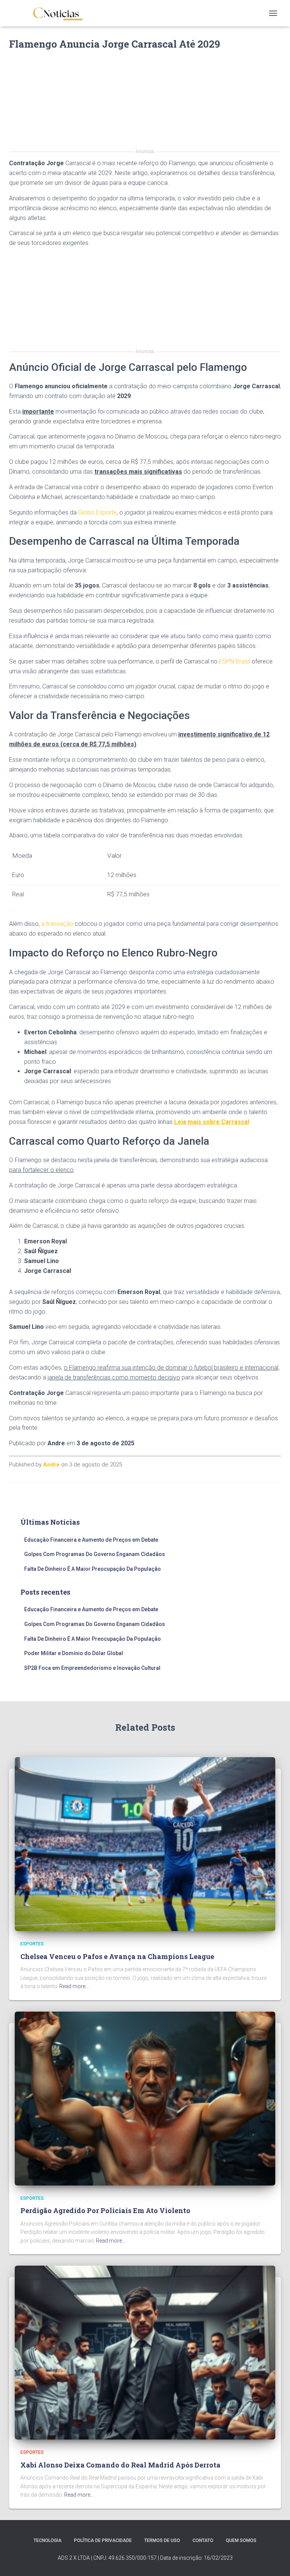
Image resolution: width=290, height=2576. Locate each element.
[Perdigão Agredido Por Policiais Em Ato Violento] (145, 2098)
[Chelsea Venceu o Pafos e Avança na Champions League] (145, 1844)
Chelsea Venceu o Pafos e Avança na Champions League (117, 1956)
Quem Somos (241, 2540)
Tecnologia (48, 2540)
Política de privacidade (103, 2540)
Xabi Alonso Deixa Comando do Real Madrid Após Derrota (120, 2465)
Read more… (74, 1986)
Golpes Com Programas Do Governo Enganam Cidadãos (95, 1554)
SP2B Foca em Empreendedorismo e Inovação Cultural (92, 1668)
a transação (57, 924)
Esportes (32, 1944)
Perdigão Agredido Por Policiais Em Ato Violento (105, 2210)
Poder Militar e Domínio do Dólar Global (74, 1653)
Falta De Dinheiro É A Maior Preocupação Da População (93, 1569)
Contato (203, 2540)
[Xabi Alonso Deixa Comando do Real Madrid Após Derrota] (145, 2352)
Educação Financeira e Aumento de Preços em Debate (91, 1540)
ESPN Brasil (234, 661)
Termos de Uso (162, 2540)
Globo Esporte (97, 512)
